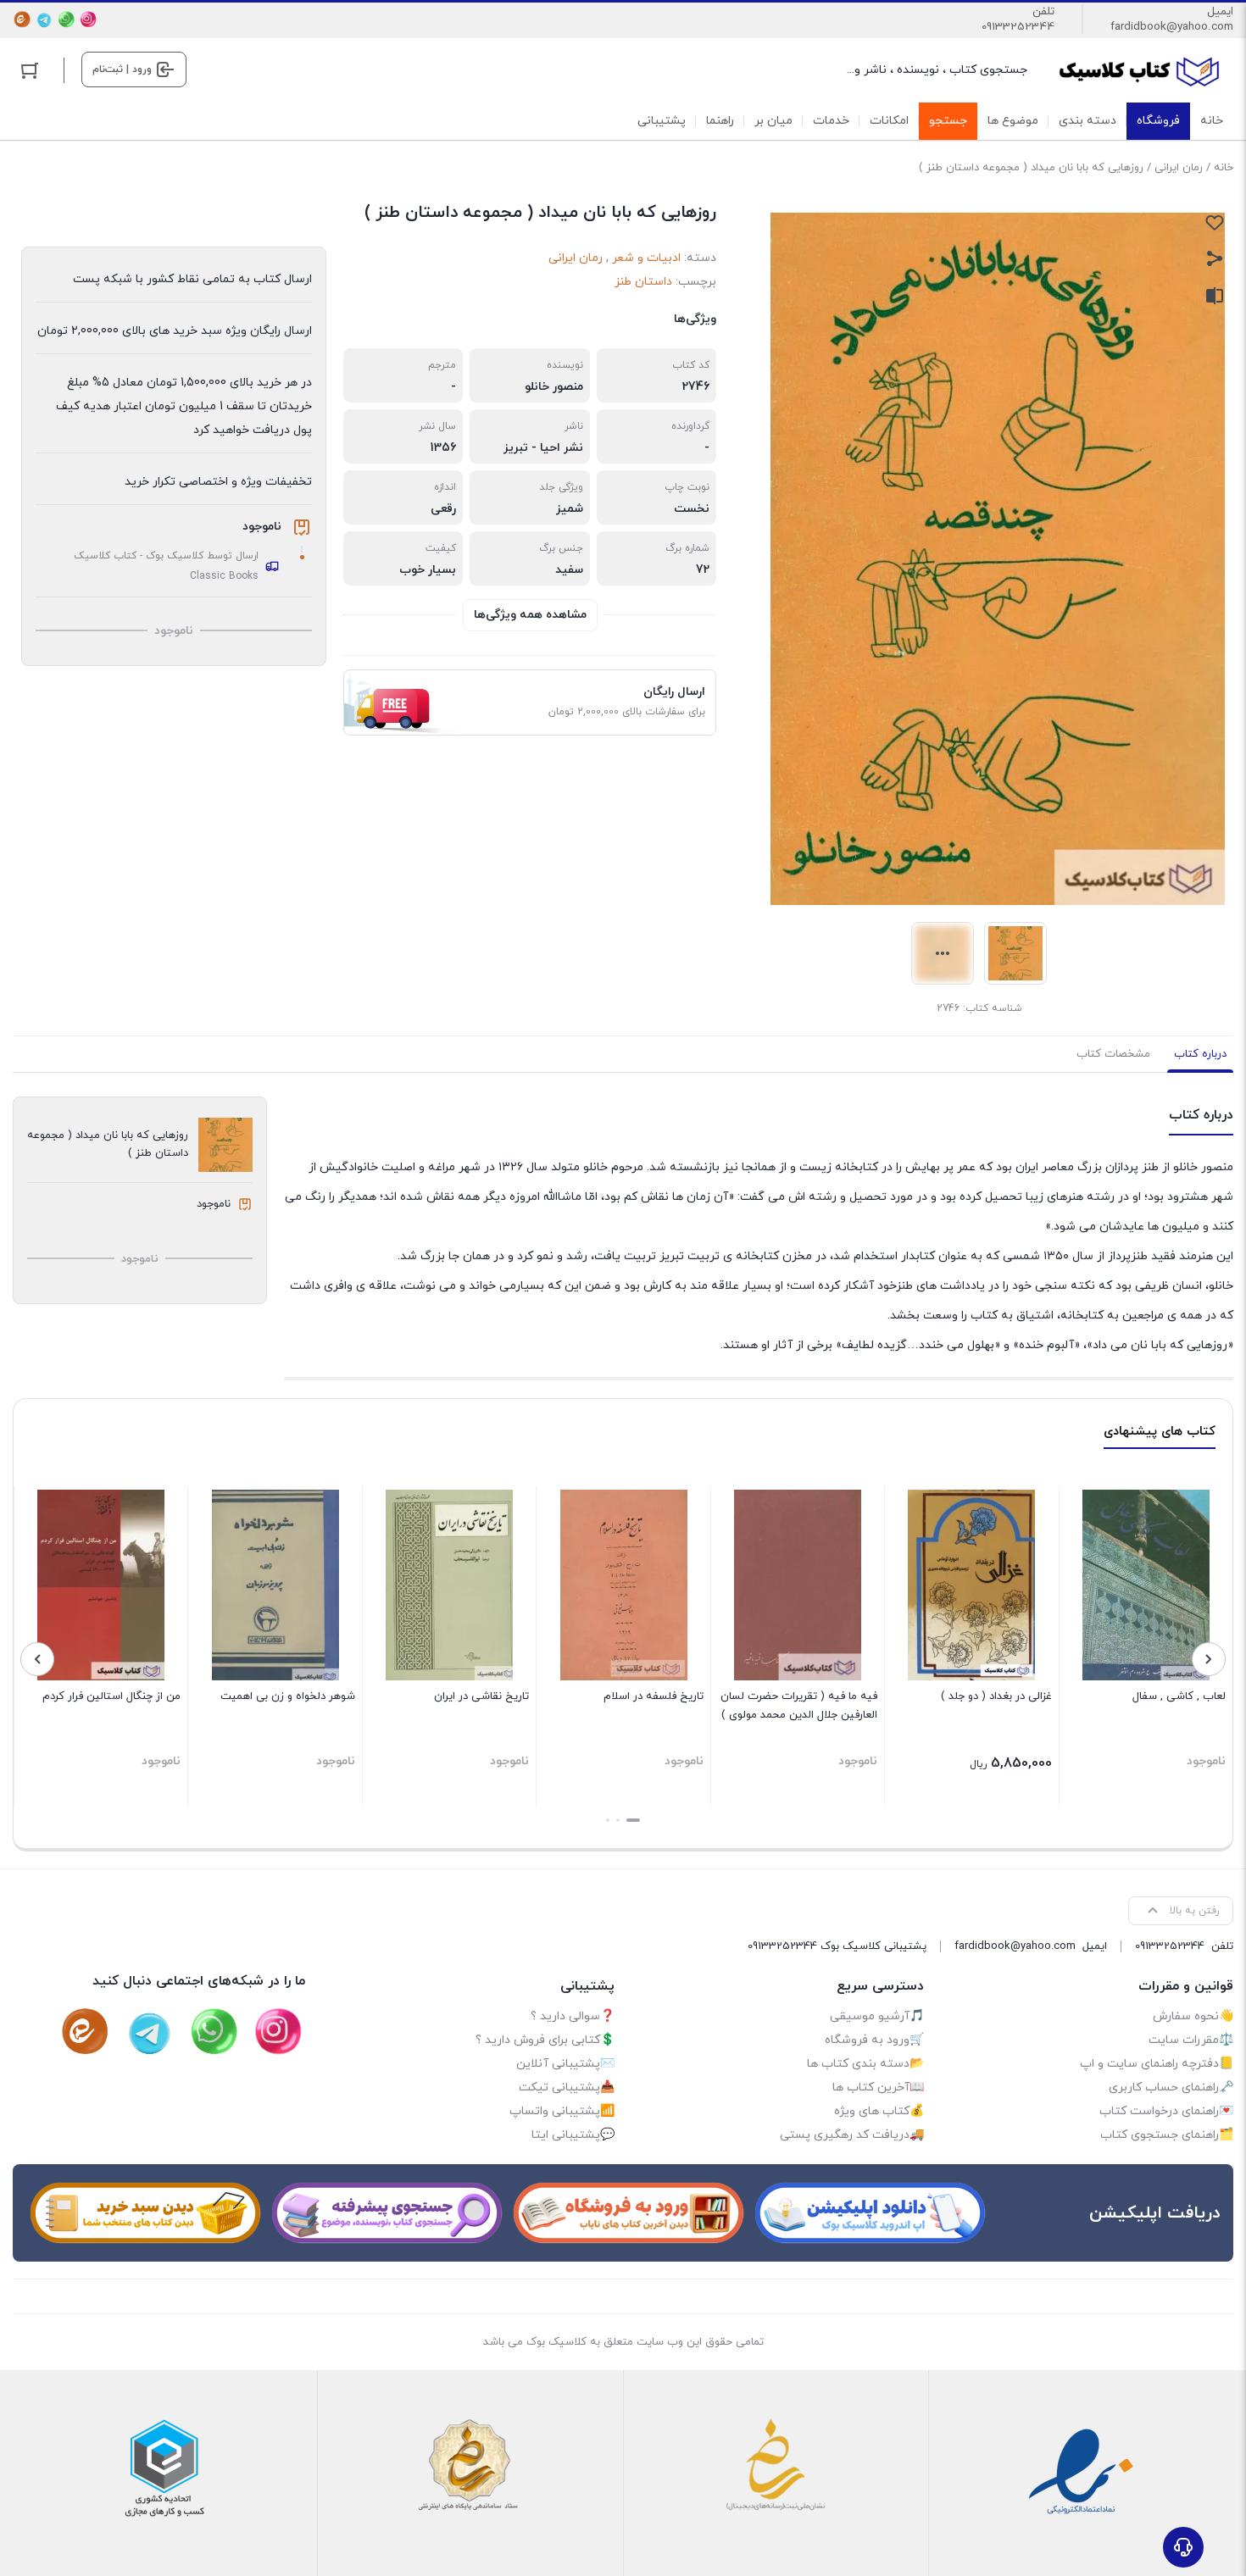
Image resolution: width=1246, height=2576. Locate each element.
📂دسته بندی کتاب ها (865, 2064)
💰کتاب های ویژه (879, 2111)
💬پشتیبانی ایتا (573, 2135)
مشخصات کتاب (1113, 1054)
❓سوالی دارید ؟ (573, 2016)
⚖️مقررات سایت (1191, 2040)
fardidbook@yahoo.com (1172, 27)
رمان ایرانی (1179, 168)
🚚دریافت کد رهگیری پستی (852, 2135)
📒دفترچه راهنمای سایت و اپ (1157, 2064)
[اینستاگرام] (88, 19)
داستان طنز (643, 282)
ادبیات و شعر (646, 258)
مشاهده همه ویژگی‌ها (530, 615)
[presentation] (1209, 1659)
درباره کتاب (1200, 1054)
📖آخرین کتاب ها (878, 2087)
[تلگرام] (44, 19)
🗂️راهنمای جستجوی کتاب (1167, 2135)
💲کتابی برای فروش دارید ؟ (545, 2040)
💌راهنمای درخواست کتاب (1166, 2111)
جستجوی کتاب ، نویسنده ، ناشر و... (937, 70)
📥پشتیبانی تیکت (567, 2087)
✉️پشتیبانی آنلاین (565, 2064)
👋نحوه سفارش (1193, 2016)
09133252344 (1018, 27)
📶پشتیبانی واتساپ (562, 2111)
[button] (633, 1820)
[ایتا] (22, 19)
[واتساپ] (66, 19)
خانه (1224, 168)
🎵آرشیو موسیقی (877, 2016)
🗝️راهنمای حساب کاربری (1171, 2087)
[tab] (1200, 1054)
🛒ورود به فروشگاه (874, 2040)
